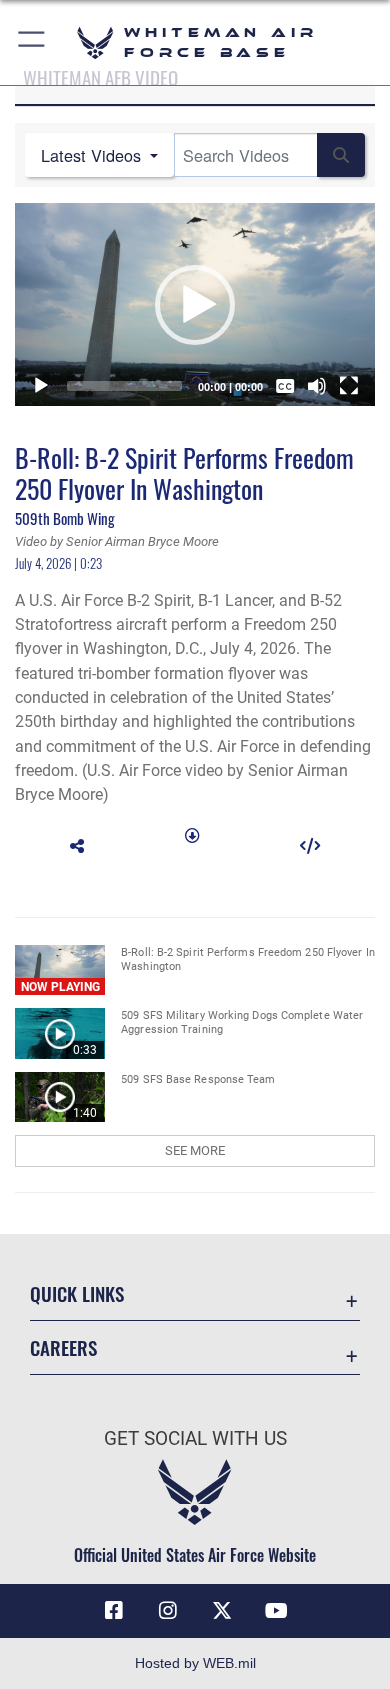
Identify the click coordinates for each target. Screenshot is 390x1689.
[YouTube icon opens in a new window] (276, 1611)
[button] (32, 42)
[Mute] (317, 386)
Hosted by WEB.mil (195, 1663)
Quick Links (77, 1293)
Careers (63, 1347)
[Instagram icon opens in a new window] (168, 1611)
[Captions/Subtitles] (285, 386)
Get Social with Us (195, 1438)
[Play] (41, 386)
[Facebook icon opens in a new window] (114, 1611)
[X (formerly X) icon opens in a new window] (222, 1611)
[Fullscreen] (349, 386)
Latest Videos (93, 155)
